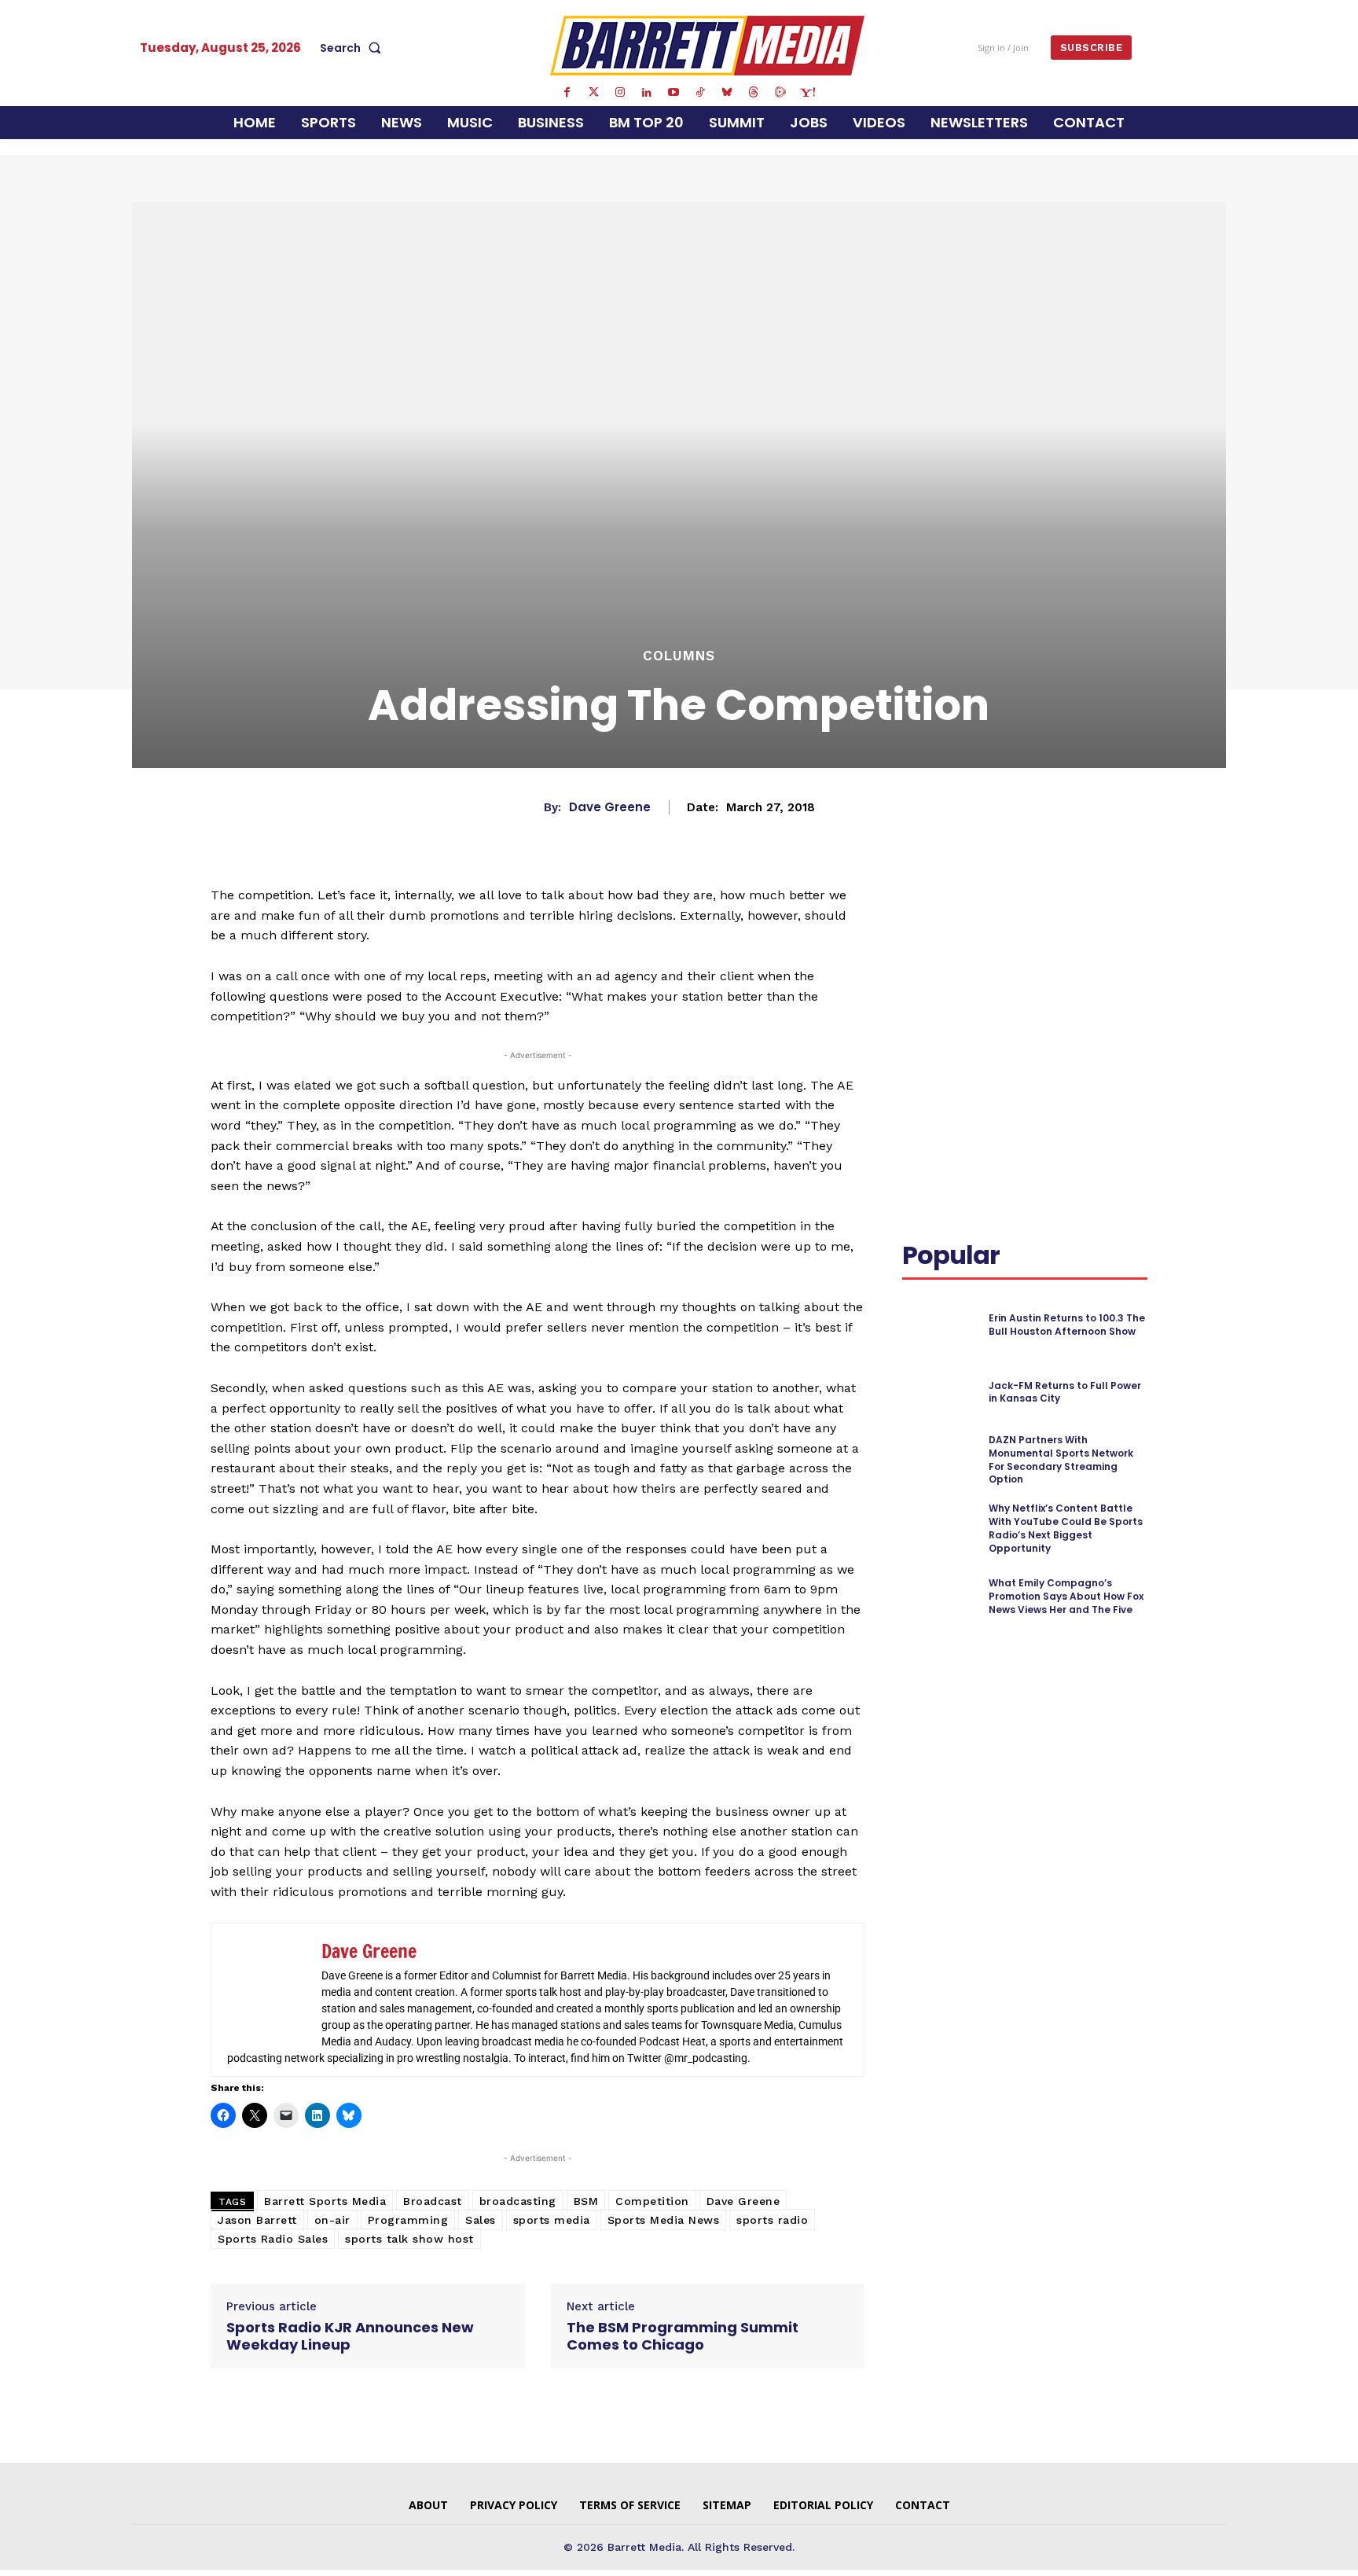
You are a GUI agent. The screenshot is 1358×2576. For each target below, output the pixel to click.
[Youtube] (673, 93)
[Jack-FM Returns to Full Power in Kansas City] (939, 1393)
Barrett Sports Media (325, 2201)
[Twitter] (593, 93)
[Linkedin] (647, 93)
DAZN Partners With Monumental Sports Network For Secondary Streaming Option (1061, 1459)
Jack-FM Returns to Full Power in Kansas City (1065, 1392)
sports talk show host (409, 2239)
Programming (408, 2220)
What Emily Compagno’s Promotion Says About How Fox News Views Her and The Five (1066, 1596)
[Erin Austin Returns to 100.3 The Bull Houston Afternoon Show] (939, 1325)
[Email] (918, 954)
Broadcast (433, 2201)
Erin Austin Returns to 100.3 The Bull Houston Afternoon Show (1067, 1325)
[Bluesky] (727, 93)
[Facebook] (567, 93)
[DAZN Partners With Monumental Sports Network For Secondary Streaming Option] (939, 1459)
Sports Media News (664, 2220)
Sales (481, 2220)
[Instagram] (620, 93)
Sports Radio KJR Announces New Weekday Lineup (350, 2336)
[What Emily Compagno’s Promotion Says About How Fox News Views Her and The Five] (939, 1596)
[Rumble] (780, 93)
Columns (679, 656)
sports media (552, 2220)
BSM (586, 2201)
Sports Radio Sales (273, 2239)
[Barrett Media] (708, 46)
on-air (332, 2220)
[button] (354, 48)
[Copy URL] (954, 954)
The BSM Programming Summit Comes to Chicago (683, 2336)
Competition (652, 2201)
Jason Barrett (257, 2220)
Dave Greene (610, 807)
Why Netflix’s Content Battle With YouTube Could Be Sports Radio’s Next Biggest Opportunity (1066, 1528)
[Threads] (754, 93)
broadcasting (518, 2201)
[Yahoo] (807, 93)
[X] (1052, 917)
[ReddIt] (1124, 917)
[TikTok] (700, 93)
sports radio (772, 2220)
